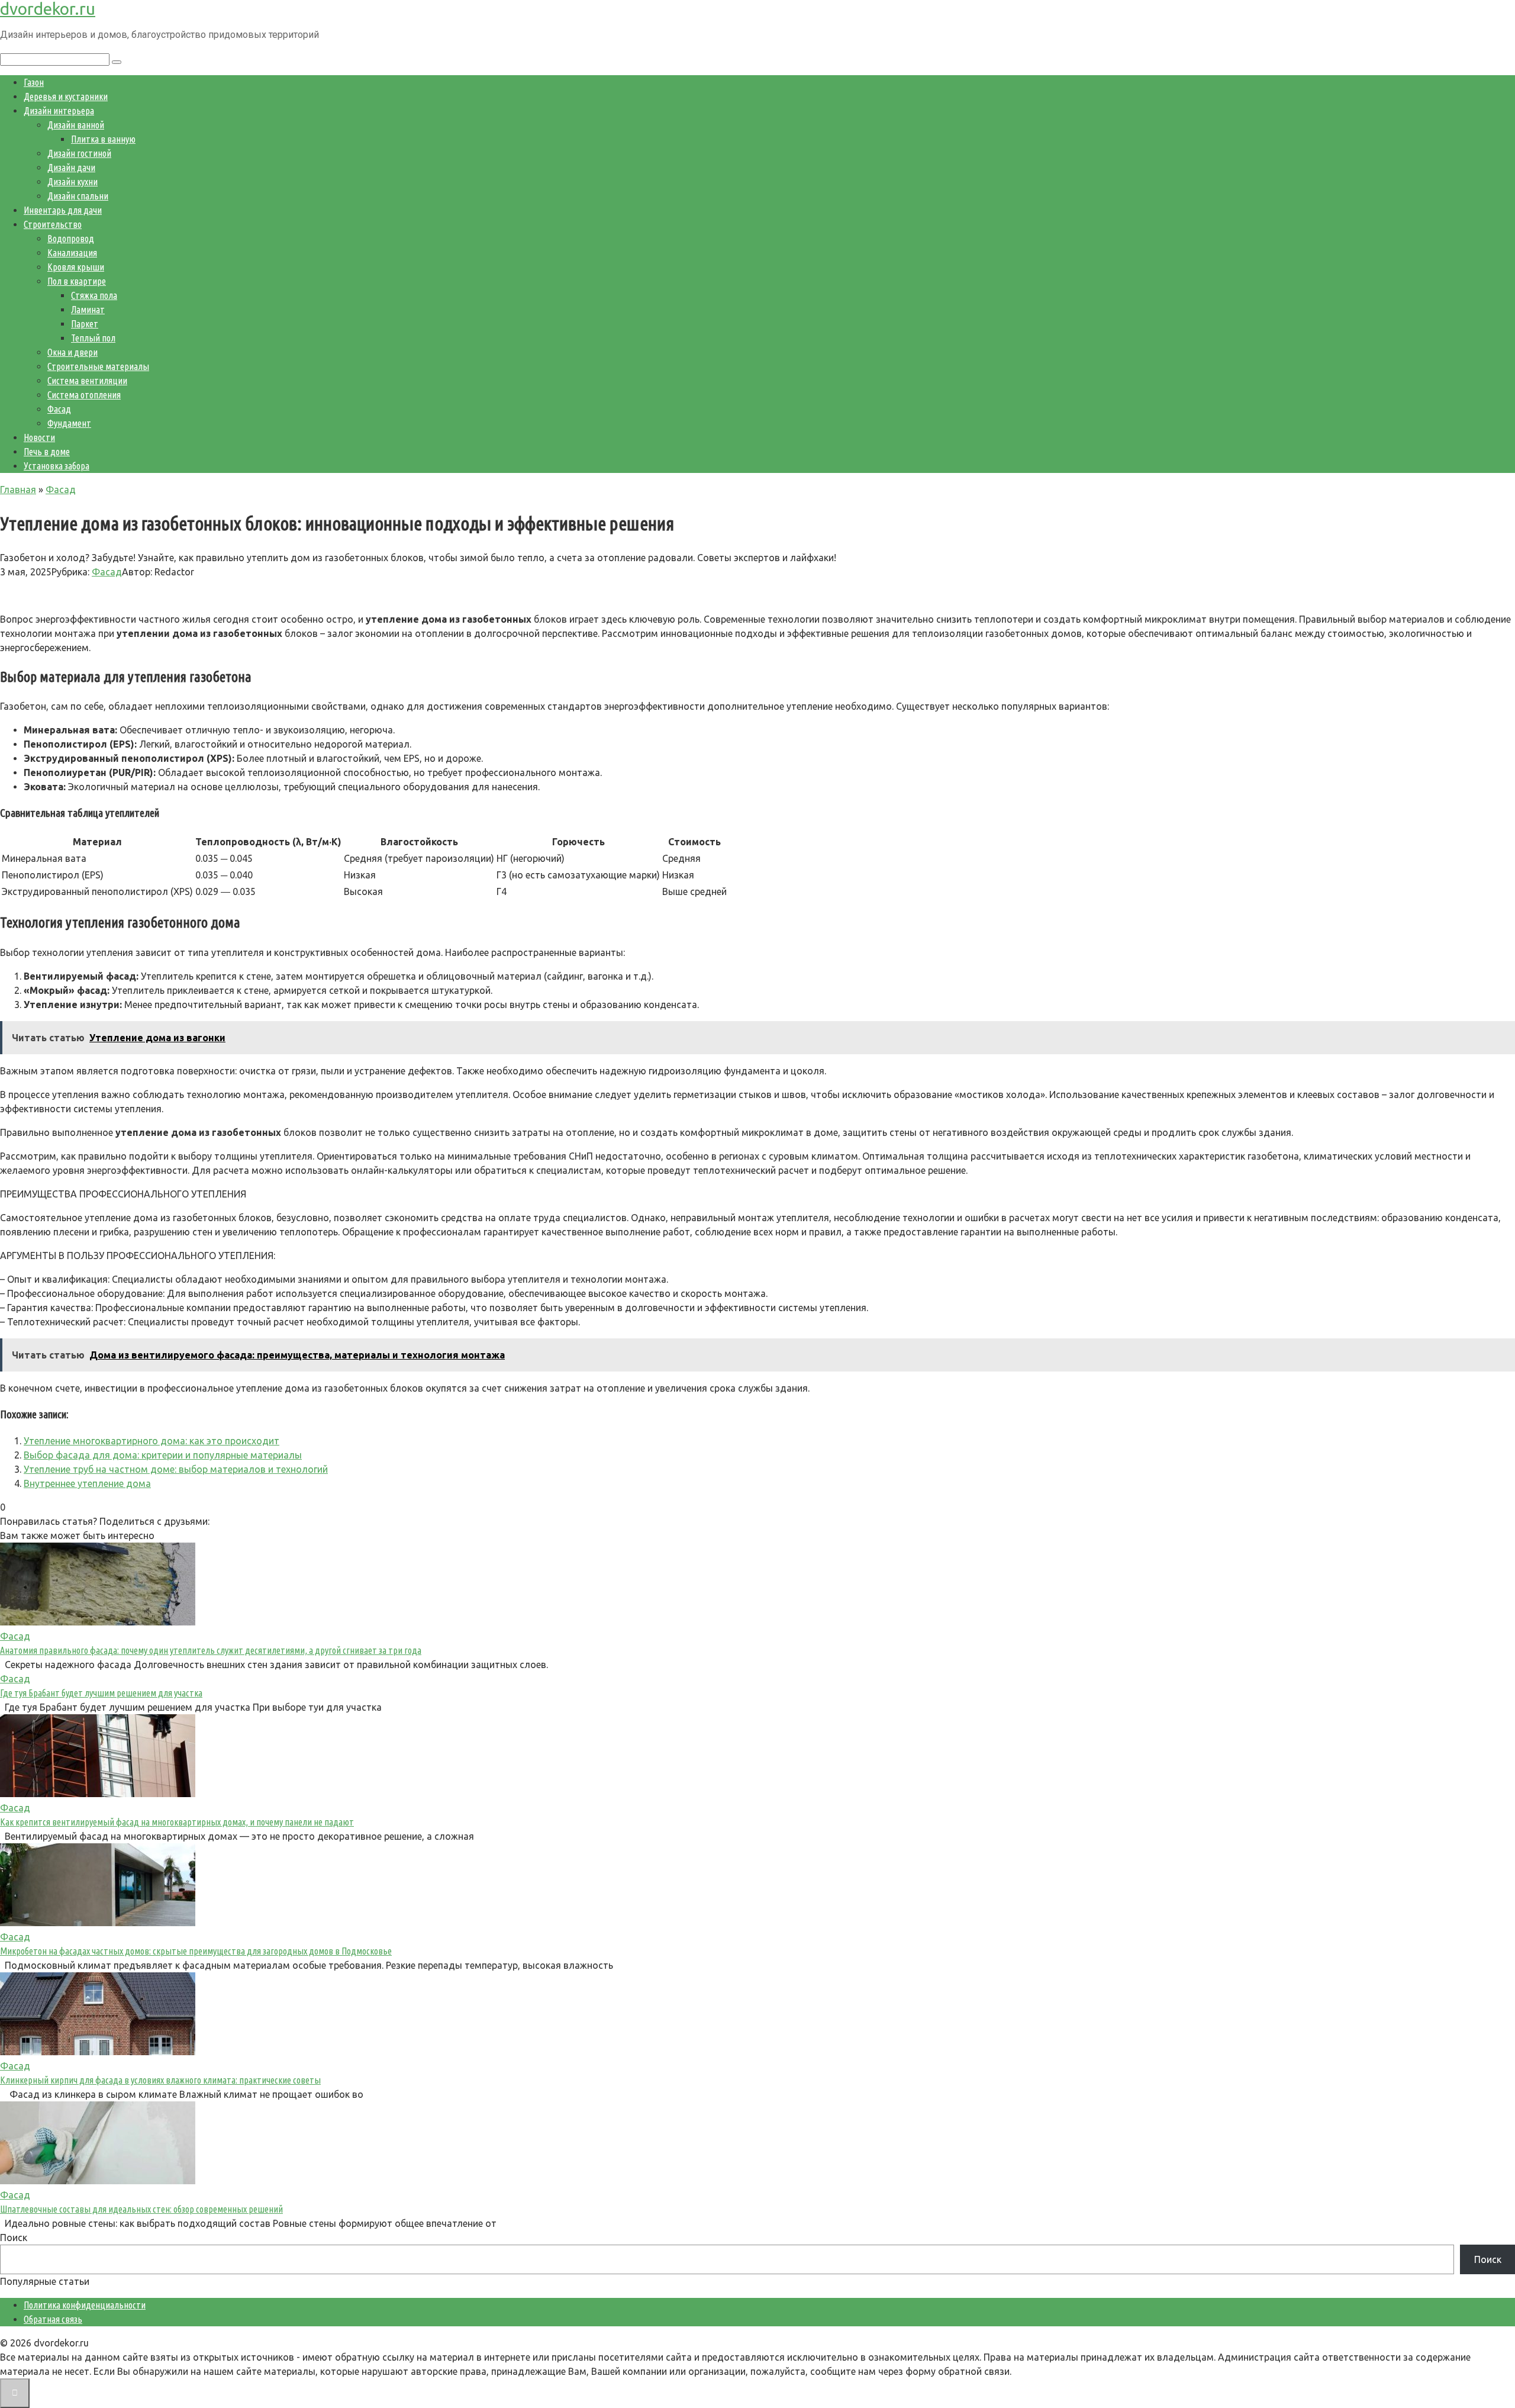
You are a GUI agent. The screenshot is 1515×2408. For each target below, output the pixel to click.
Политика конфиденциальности (85, 2305)
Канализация (72, 253)
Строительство (53, 224)
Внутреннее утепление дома (87, 1483)
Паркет (85, 324)
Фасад (59, 409)
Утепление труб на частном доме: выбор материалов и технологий (176, 1469)
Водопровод (71, 239)
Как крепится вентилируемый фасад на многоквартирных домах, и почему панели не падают (177, 1822)
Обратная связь (53, 2319)
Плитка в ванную (103, 139)
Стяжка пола (94, 295)
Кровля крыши (76, 267)
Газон (34, 82)
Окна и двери (72, 352)
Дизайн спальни (78, 196)
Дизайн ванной (76, 125)
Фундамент (69, 423)
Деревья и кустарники (66, 96)
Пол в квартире (77, 281)
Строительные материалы (98, 366)
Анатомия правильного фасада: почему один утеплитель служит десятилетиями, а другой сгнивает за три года (211, 1650)
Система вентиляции (87, 381)
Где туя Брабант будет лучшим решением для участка (101, 1693)
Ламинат (88, 310)
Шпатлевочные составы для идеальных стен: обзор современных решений (141, 2209)
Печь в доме (47, 452)
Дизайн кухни (72, 182)
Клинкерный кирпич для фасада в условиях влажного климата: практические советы (160, 2080)
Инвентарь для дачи (63, 210)
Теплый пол (93, 338)
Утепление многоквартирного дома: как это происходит (151, 1441)
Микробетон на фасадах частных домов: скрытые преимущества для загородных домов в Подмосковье (196, 1951)
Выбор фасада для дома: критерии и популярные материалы (163, 1455)
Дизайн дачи (71, 168)
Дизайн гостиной (79, 153)
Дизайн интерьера (59, 111)
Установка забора (57, 466)
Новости (39, 437)
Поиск (14, 2238)
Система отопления (84, 395)
